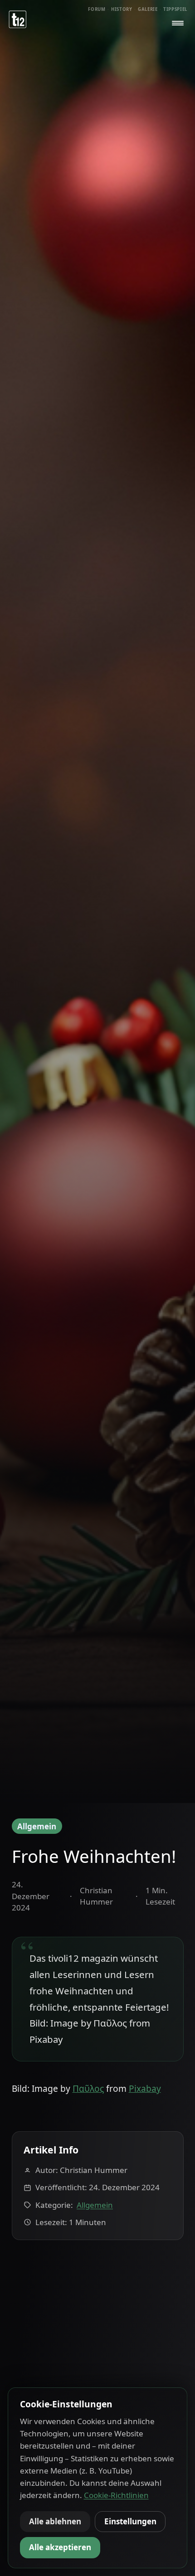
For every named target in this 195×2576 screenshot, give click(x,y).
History (122, 9)
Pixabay (145, 2089)
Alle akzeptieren (60, 2547)
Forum (97, 9)
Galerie (148, 9)
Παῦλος (88, 2089)
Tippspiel (175, 9)
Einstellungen (130, 2521)
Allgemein (37, 1826)
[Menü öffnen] (178, 23)
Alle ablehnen (55, 2521)
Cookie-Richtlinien (116, 2495)
